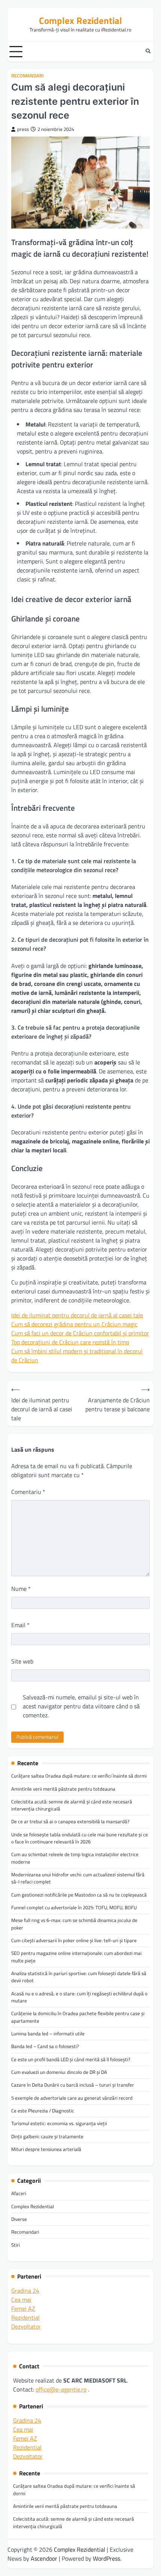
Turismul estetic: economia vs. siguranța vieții (59, 2123)
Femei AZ (23, 2308)
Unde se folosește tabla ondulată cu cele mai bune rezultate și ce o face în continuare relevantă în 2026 (80, 1838)
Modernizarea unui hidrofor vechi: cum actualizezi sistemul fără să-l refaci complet (78, 1878)
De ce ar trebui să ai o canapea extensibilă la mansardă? (70, 1821)
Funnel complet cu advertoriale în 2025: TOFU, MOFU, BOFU (74, 1907)
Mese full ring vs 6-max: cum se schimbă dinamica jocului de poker (74, 1924)
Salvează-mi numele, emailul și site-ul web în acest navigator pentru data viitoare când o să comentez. (81, 1706)
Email (20, 1625)
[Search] (148, 52)
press (23, 129)
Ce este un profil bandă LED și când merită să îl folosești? (71, 2059)
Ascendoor (44, 2558)
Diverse (19, 2219)
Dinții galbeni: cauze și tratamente (47, 2136)
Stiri (16, 2245)
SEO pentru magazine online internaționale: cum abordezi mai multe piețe (76, 1957)
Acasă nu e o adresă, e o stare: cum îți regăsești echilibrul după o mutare (79, 1997)
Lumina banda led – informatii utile (48, 2033)
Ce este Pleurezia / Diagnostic (43, 2111)
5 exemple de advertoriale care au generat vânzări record (72, 2098)
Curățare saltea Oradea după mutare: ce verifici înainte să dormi (79, 1776)
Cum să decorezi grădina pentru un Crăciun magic (74, 1324)
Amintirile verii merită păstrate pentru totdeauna (63, 1789)
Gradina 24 (25, 2291)
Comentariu (28, 1492)
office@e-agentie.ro (61, 2389)
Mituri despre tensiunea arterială (46, 2149)
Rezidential (25, 2317)
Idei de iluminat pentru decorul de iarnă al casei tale (77, 1315)
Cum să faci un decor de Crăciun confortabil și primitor (80, 1333)
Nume (21, 1589)
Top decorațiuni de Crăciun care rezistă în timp (70, 1342)
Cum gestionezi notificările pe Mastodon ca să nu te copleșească (79, 1895)
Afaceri (19, 2193)
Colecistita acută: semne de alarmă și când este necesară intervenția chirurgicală (72, 1805)
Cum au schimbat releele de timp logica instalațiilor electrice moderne (75, 1858)
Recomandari (28, 76)
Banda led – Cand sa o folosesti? (45, 2046)
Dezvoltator (26, 2326)
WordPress (107, 2558)
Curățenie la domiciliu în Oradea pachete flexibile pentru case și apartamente (78, 2017)
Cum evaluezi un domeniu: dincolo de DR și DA (59, 2072)
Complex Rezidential (80, 20)
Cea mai (21, 2300)
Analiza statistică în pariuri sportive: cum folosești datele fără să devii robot (79, 1977)
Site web (22, 1661)
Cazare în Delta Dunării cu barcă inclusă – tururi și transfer (73, 2085)
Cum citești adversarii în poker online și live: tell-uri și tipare (74, 1940)
